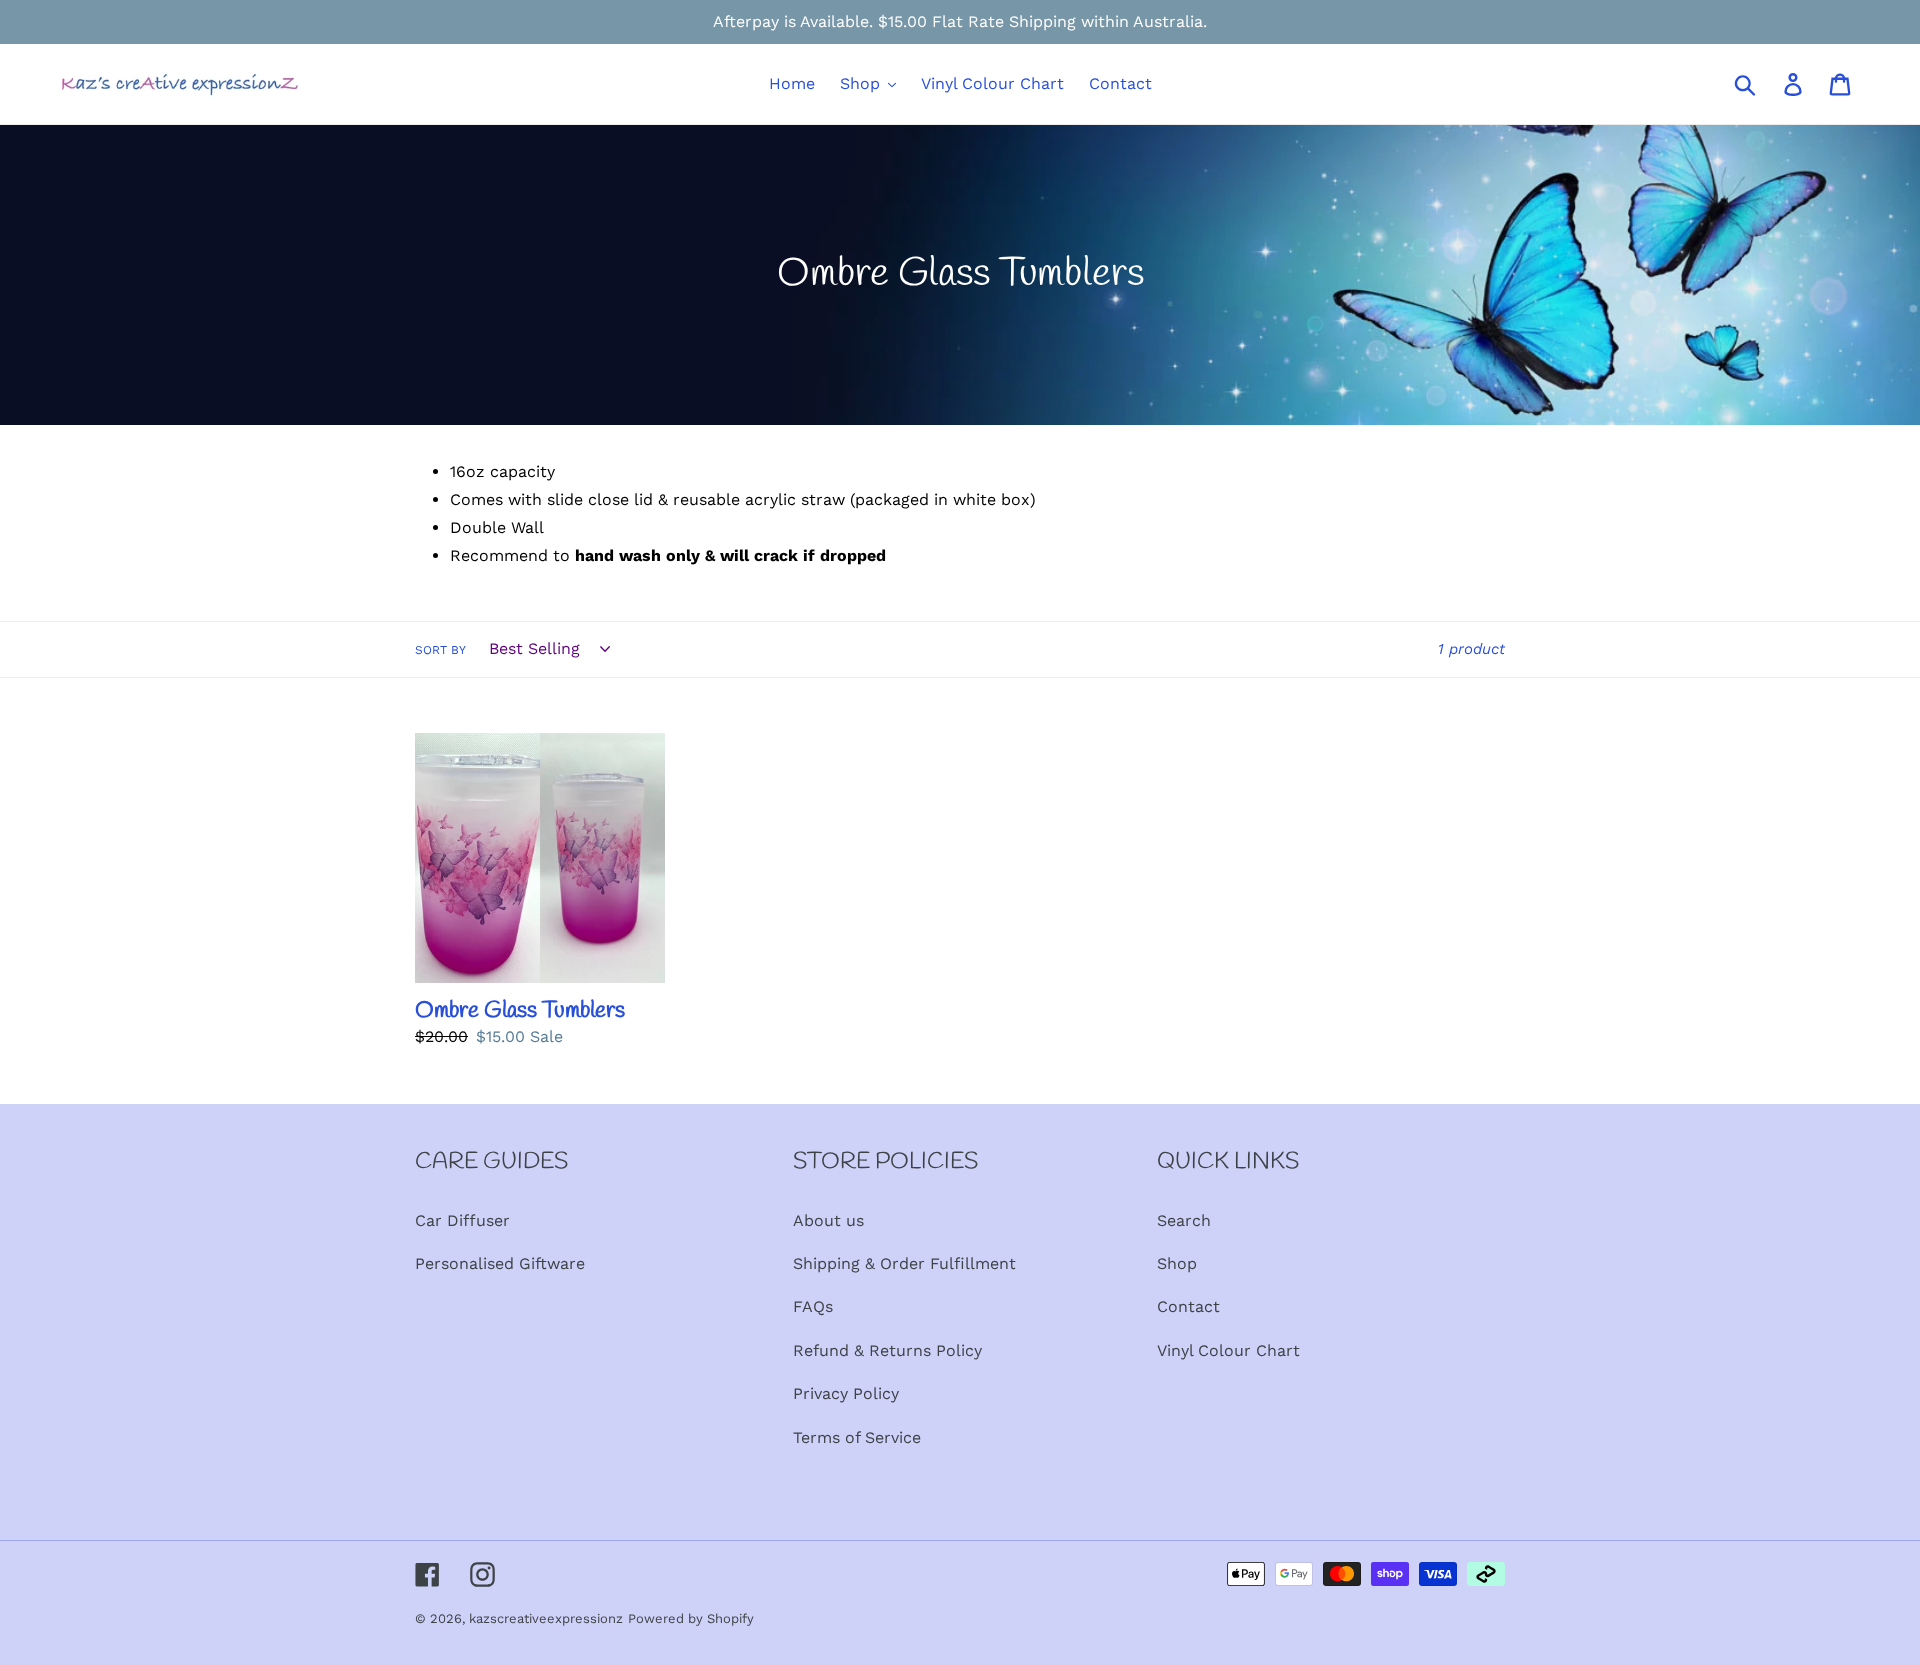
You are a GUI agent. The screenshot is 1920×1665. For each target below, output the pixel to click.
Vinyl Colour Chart (1228, 1350)
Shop (1177, 1263)
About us (828, 1220)
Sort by (440, 650)
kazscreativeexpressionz (546, 1618)
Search (1184, 1220)
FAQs (813, 1306)
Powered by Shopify (691, 1618)
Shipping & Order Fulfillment (904, 1263)
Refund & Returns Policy (887, 1350)
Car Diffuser (462, 1220)
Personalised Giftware (500, 1263)
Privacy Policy (846, 1393)
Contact (1188, 1306)
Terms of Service (857, 1437)
